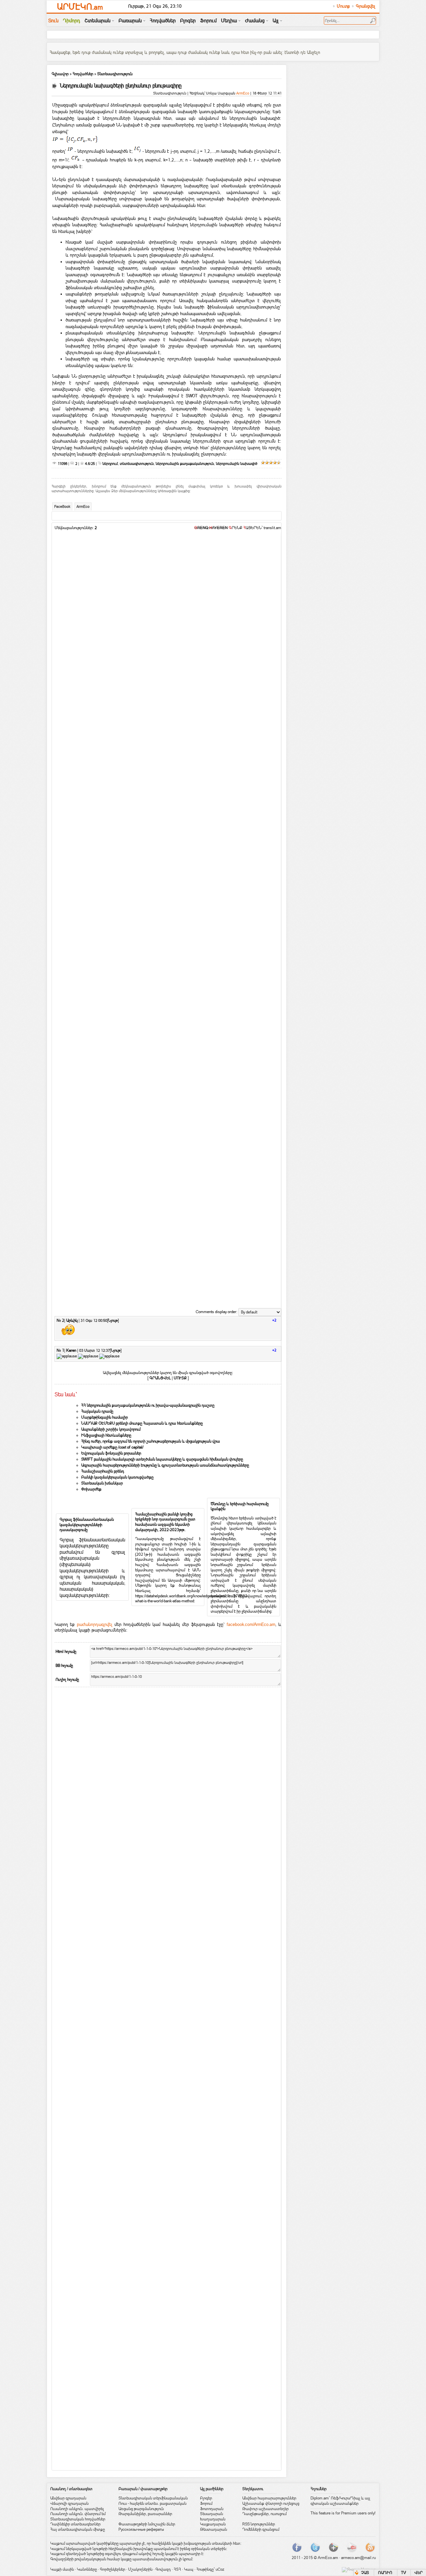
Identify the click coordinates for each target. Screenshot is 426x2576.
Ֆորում (206, 2503)
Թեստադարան (213, 2529)
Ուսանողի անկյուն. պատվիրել (77, 2509)
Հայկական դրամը (97, 1411)
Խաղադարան (213, 2519)
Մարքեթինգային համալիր (105, 1417)
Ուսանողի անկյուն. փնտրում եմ (78, 2514)
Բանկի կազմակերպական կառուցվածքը (117, 1477)
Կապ (189, 2569)
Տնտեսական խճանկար (102, 1483)
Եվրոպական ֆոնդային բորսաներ (111, 1453)
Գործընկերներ (112, 2569)
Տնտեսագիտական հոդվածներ (78, 2519)
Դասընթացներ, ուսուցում (264, 2514)
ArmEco (83, 507)
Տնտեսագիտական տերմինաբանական (153, 2498)
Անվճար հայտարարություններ (269, 2498)
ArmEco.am (328, 2558)
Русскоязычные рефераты (141, 2529)
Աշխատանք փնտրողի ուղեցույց (271, 2503)
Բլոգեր (206, 2498)
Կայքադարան (213, 2524)
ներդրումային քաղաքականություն (185, 464)
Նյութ (113, 1320)
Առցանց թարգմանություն (141, 2509)
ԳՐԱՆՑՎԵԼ (160, 1378)
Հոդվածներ (83, 74)
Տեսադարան (212, 2514)
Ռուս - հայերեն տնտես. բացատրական (152, 2503)
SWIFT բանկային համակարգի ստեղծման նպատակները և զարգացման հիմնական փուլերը (162, 1459)
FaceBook (62, 507)
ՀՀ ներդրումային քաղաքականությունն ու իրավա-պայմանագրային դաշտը (148, 1405)
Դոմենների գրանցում (261, 2529)
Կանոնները (87, 2569)
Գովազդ (163, 2569)
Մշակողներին (140, 2569)
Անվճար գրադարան (68, 2498)
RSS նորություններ (259, 2524)
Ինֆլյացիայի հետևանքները (106, 1435)
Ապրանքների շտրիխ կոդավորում (111, 1429)
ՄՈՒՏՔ (180, 1378)
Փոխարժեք (91, 1489)
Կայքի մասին (62, 2569)
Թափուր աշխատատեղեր (265, 2509)
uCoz (220, 2569)
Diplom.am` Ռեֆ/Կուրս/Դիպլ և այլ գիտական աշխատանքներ (340, 2501)
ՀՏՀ (177, 2569)
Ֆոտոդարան (212, 2509)
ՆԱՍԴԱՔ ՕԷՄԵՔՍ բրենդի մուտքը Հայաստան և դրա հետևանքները (142, 1423)
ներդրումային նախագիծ (237, 464)
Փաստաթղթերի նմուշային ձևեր (147, 2524)
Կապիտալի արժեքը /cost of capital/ (112, 1447)
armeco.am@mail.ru (358, 2558)
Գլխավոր (60, 74)
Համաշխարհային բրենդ (103, 1471)
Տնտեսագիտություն (115, 74)
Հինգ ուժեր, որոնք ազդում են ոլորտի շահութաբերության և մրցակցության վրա (151, 1441)
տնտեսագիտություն (137, 464)
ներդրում (110, 464)
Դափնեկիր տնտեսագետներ (75, 2524)
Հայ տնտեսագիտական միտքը (78, 2529)
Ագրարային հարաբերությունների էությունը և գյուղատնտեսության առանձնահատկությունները (165, 1465)
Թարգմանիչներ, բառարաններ (145, 2514)
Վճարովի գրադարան (69, 2503)
